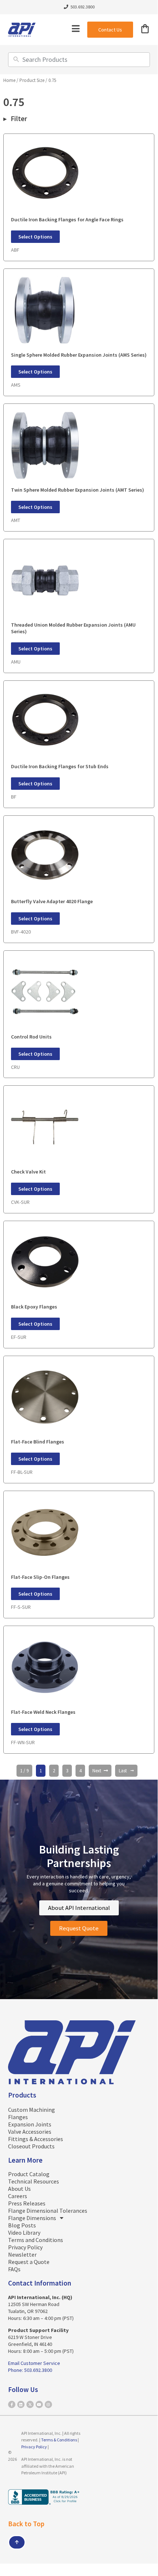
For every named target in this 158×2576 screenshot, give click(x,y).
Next (97, 1771)
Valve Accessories (30, 2132)
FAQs (14, 2269)
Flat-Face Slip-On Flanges (40, 1577)
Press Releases (27, 2203)
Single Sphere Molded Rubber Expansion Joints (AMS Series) (79, 355)
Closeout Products (31, 2146)
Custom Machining (32, 2110)
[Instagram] (48, 2404)
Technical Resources (34, 2181)
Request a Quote (29, 2262)
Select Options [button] (35, 237)
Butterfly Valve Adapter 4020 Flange (52, 901)
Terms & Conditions (59, 2440)
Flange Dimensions (32, 2218)
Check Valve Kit (28, 1172)
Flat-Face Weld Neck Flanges (43, 1712)
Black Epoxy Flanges (34, 1307)
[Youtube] (39, 2404)
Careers (18, 2196)
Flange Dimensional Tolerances (48, 2211)
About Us (19, 2189)
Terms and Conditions (36, 2240)
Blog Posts (22, 2225)
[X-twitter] (30, 2404)
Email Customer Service (34, 2363)
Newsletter (22, 2254)
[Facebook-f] (12, 2404)
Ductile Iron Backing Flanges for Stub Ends (60, 766)
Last (123, 1771)
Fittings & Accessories (36, 2139)
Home (9, 80)
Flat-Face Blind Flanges (38, 1442)
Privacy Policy (25, 2247)
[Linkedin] (21, 2404)
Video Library (24, 2233)
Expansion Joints (30, 2124)
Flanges (18, 2117)
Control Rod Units (31, 1037)
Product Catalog (29, 2174)
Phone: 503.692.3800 (30, 2370)
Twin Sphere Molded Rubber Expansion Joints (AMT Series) (78, 490)
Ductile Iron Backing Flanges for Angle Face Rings (67, 219)
